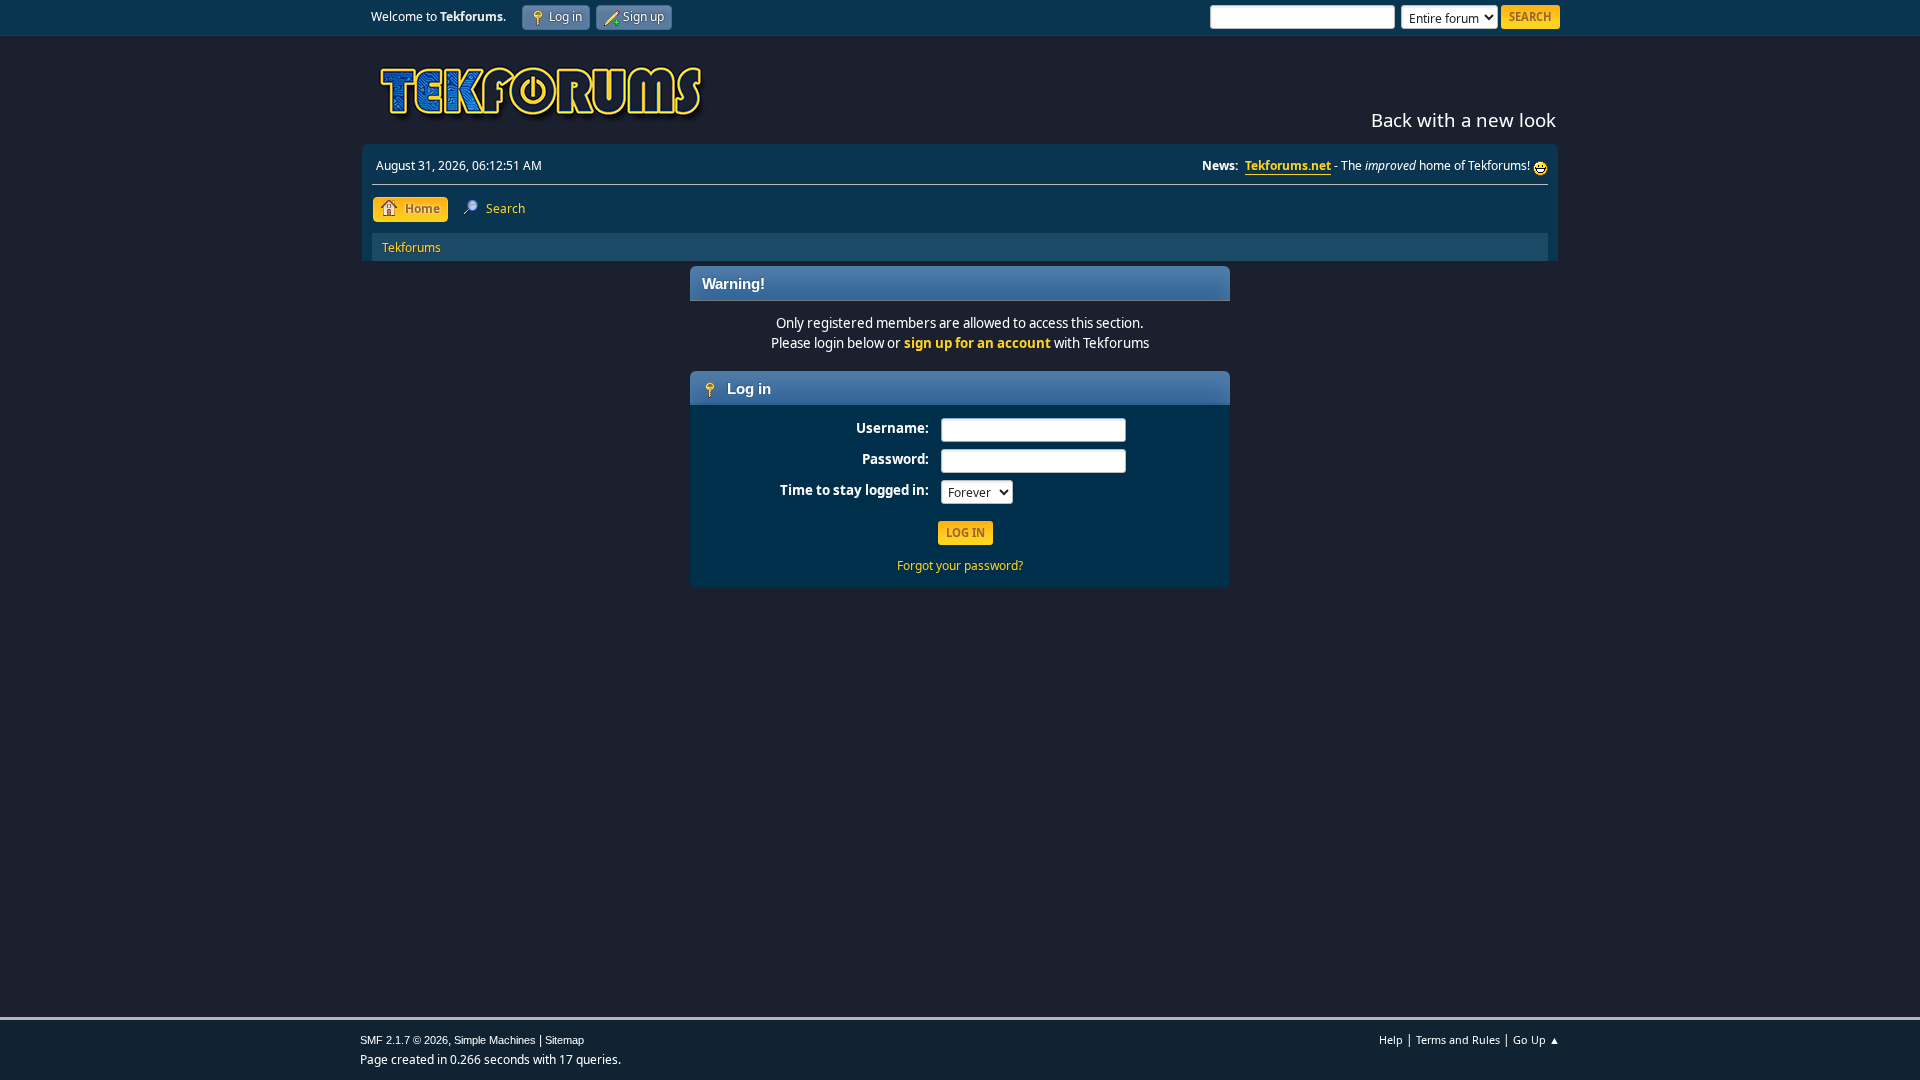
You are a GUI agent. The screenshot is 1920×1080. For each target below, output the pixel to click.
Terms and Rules (1458, 1039)
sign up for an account (977, 343)
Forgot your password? (960, 565)
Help (1391, 1039)
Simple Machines (495, 1040)
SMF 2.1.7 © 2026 (404, 1040)
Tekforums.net (1288, 165)
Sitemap (564, 1040)
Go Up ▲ (1536, 1039)
